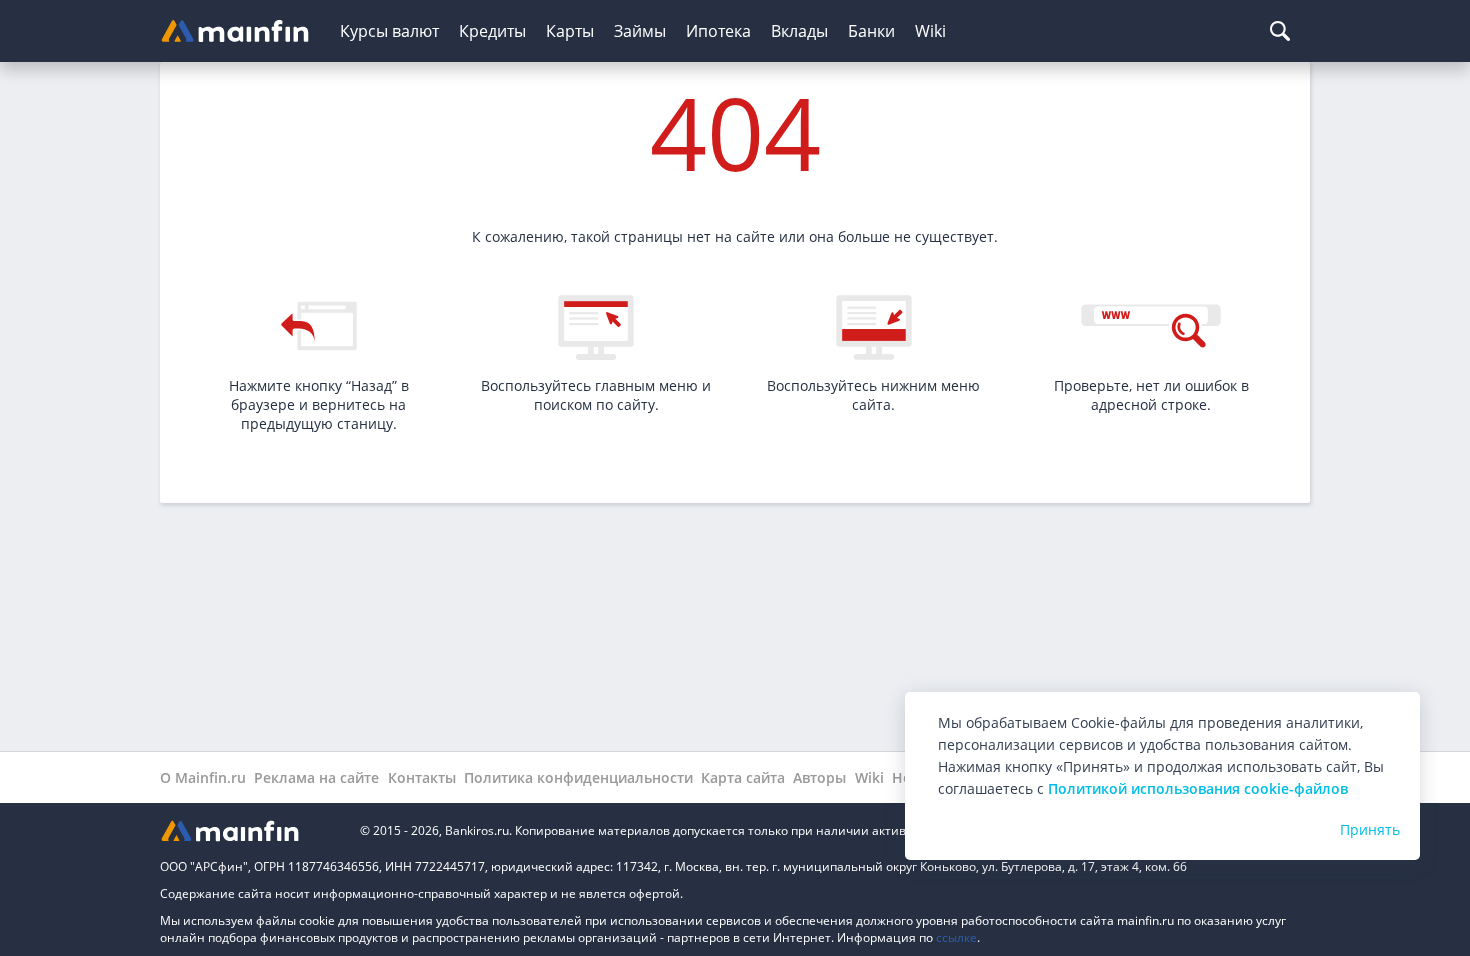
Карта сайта (743, 777)
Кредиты (492, 31)
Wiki (930, 31)
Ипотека (718, 31)
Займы (640, 31)
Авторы (819, 777)
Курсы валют (389, 31)
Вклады (799, 31)
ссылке (956, 937)
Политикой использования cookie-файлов (1198, 788)
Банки (871, 31)
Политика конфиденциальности (578, 777)
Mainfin (250, 830)
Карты (570, 31)
